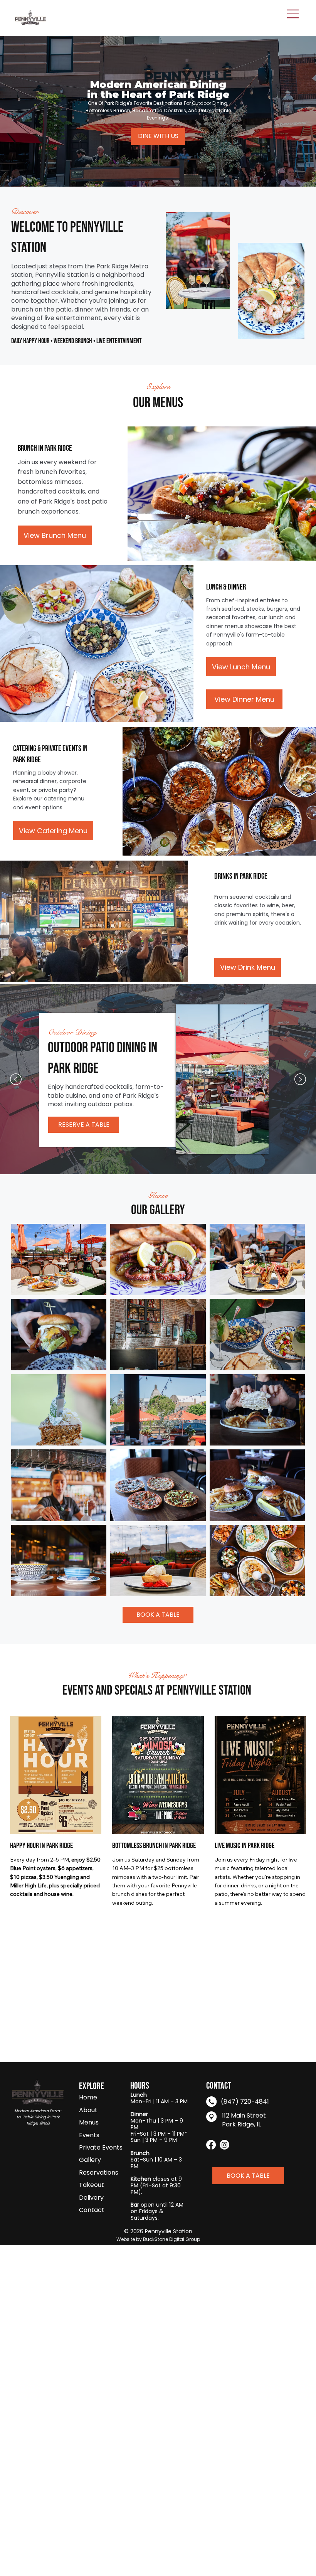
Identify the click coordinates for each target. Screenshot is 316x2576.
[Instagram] (224, 2145)
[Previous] (16, 1079)
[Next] (300, 1079)
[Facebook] (211, 2145)
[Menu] (293, 14)
